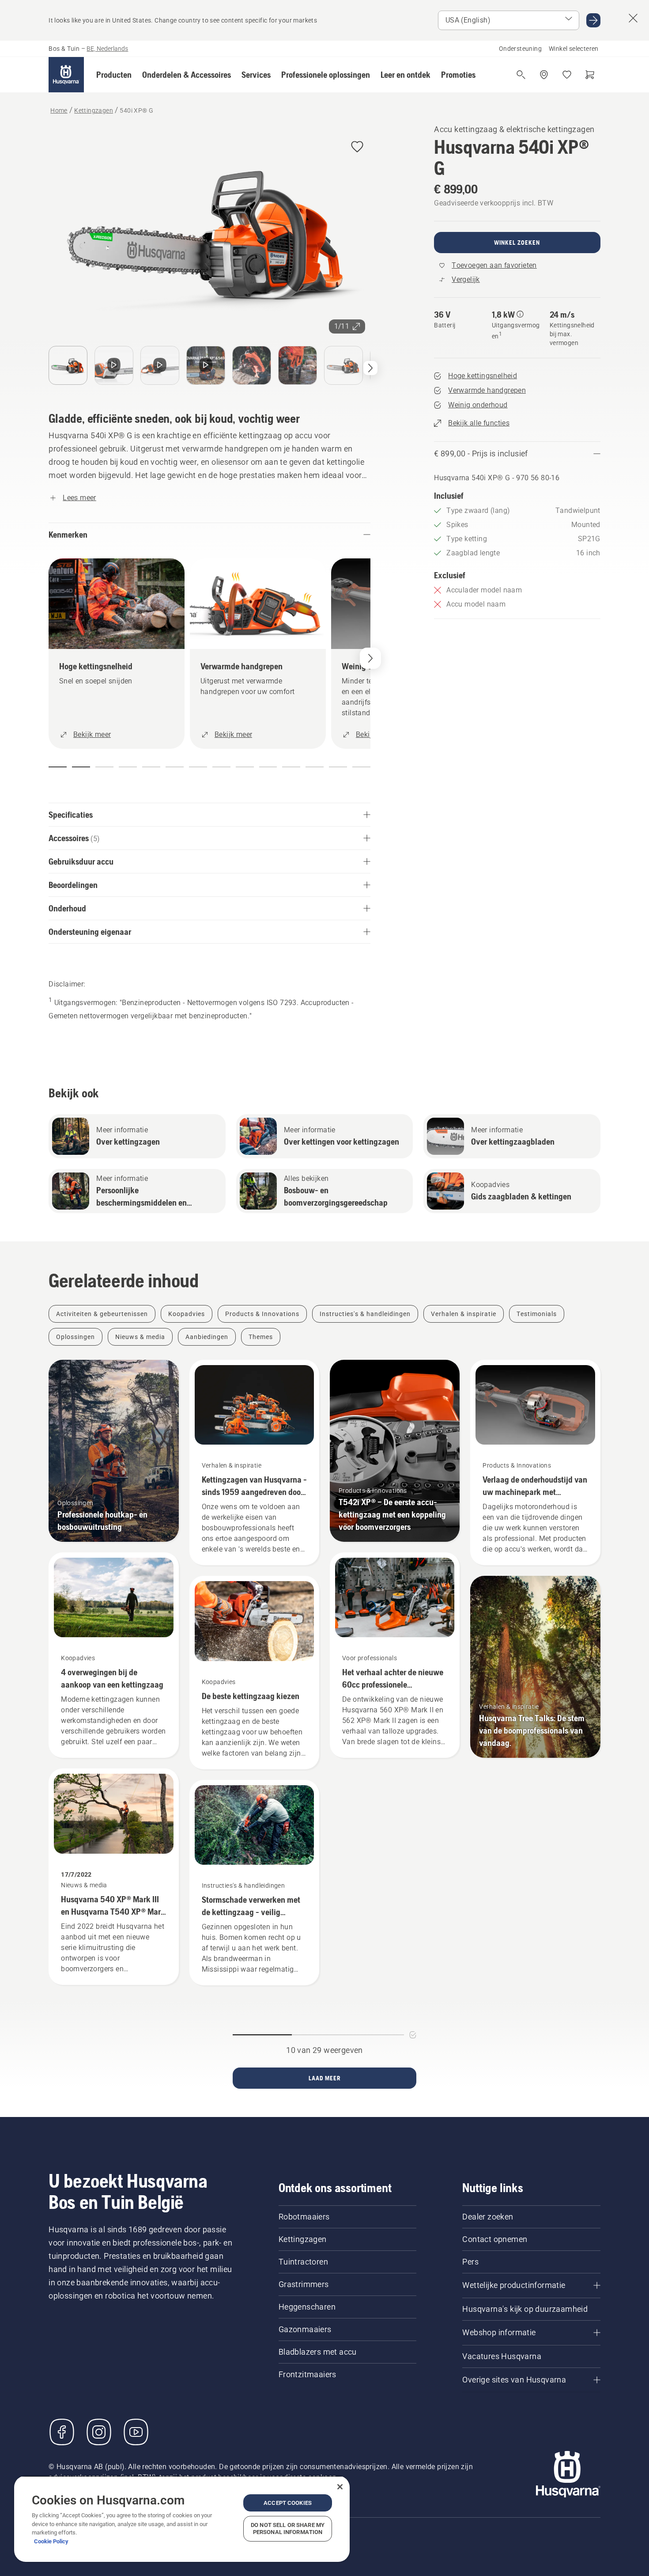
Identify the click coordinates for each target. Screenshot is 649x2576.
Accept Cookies (288, 2503)
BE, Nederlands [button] (107, 49)
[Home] (66, 75)
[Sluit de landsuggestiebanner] (633, 18)
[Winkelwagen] (590, 75)
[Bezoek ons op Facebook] (62, 2432)
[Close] (340, 2487)
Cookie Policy (51, 2541)
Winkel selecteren (574, 49)
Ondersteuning (520, 49)
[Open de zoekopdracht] (521, 75)
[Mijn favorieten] (567, 75)
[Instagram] (99, 2432)
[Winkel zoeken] (544, 75)
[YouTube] (136, 2432)
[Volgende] (370, 368)
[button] (114, 75)
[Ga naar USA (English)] (593, 20)
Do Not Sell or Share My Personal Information (288, 2529)
